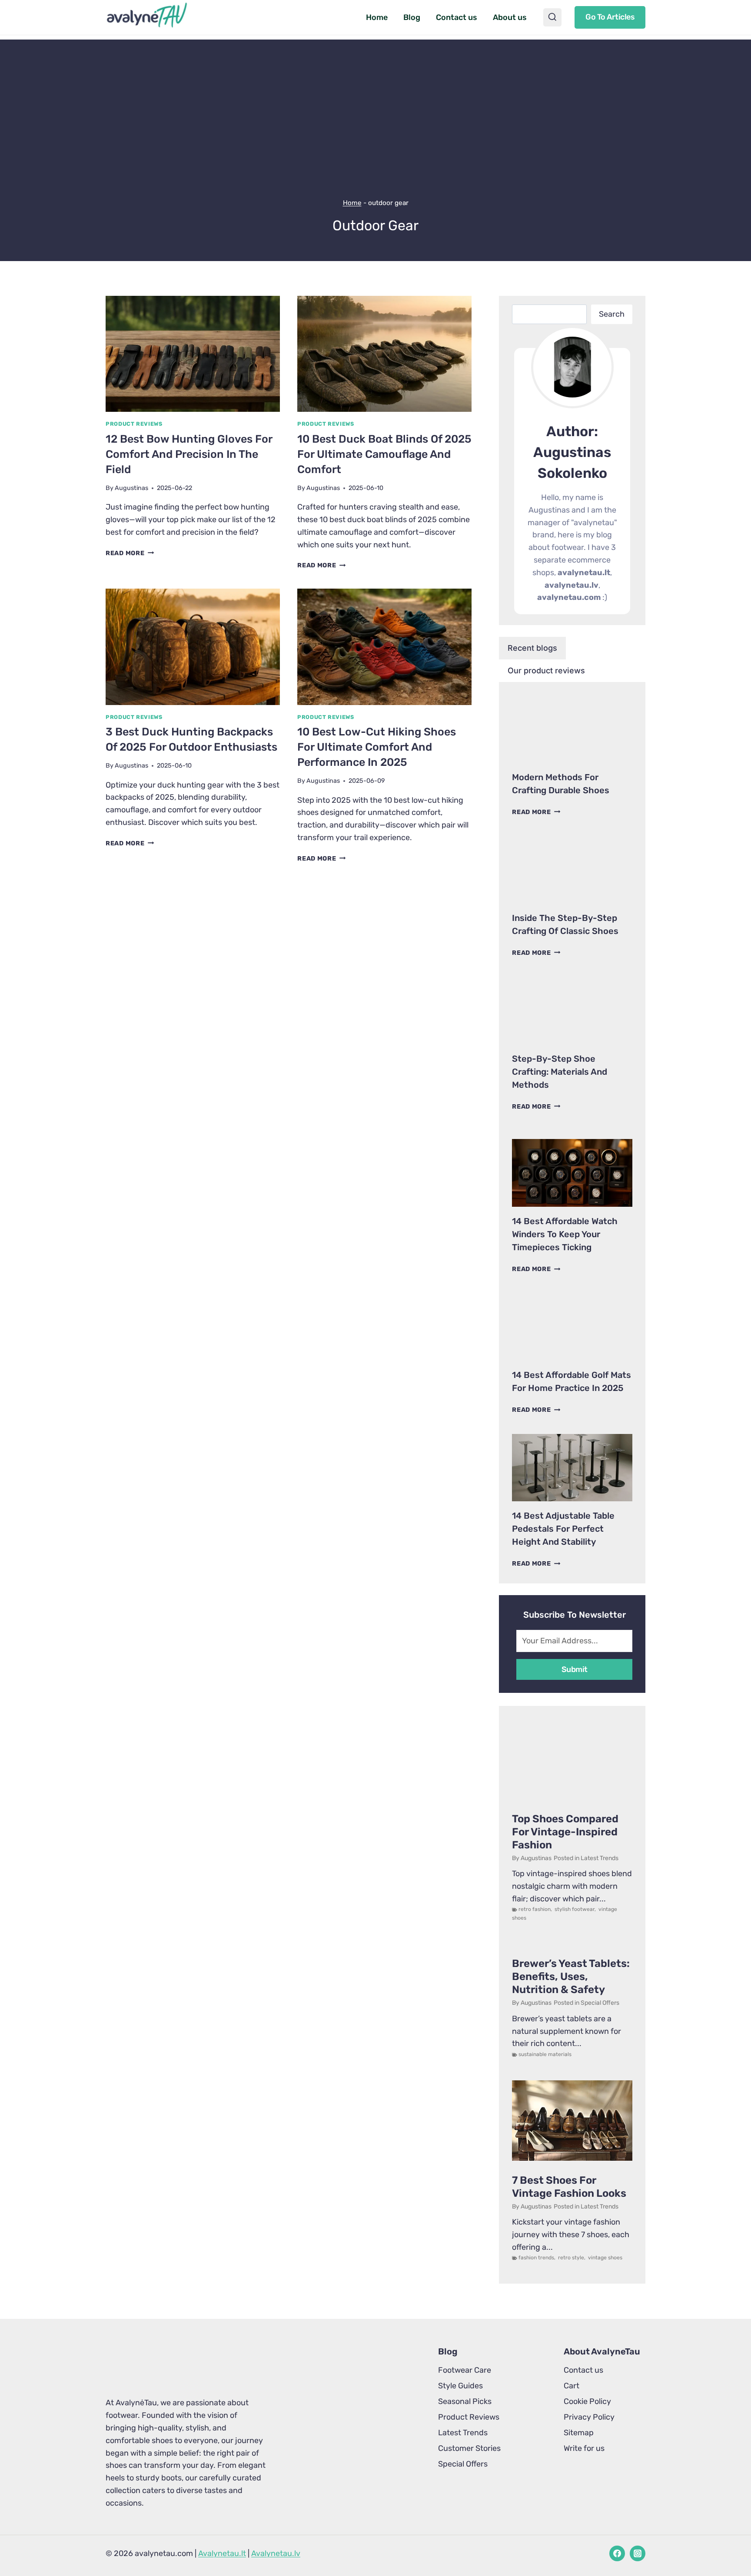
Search (612, 314)
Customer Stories (469, 2448)
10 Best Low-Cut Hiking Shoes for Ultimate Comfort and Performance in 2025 (377, 747)
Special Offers (600, 2003)
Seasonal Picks (465, 2401)
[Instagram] (638, 2553)
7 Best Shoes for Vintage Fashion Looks (569, 2187)
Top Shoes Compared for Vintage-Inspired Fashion (565, 1832)
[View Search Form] (552, 17)
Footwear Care (465, 2370)
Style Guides (460, 2386)
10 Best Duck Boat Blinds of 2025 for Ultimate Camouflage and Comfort (384, 454)
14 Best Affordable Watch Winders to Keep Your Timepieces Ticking (565, 1234)
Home (377, 17)
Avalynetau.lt (222, 2553)
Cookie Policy (587, 2401)
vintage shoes (605, 2258)
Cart (572, 2386)
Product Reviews (134, 424)
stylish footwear (575, 1909)
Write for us (584, 2448)
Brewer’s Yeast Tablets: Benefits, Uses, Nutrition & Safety (571, 1977)
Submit (575, 1669)
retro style (571, 2258)
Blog (412, 17)
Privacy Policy (589, 2417)
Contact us (457, 17)
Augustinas (131, 488)
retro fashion (535, 1909)
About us (510, 17)
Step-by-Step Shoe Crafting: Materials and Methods (560, 1072)
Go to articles (610, 17)
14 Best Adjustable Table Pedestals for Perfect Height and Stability (563, 1529)
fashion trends (536, 2258)
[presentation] (193, 354)
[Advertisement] (375, 100)
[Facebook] (617, 2553)
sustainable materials (545, 2054)
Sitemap (579, 2433)
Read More (130, 553)
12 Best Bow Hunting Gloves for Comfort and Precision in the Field (189, 454)
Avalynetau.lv (276, 2553)
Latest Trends (600, 1858)
